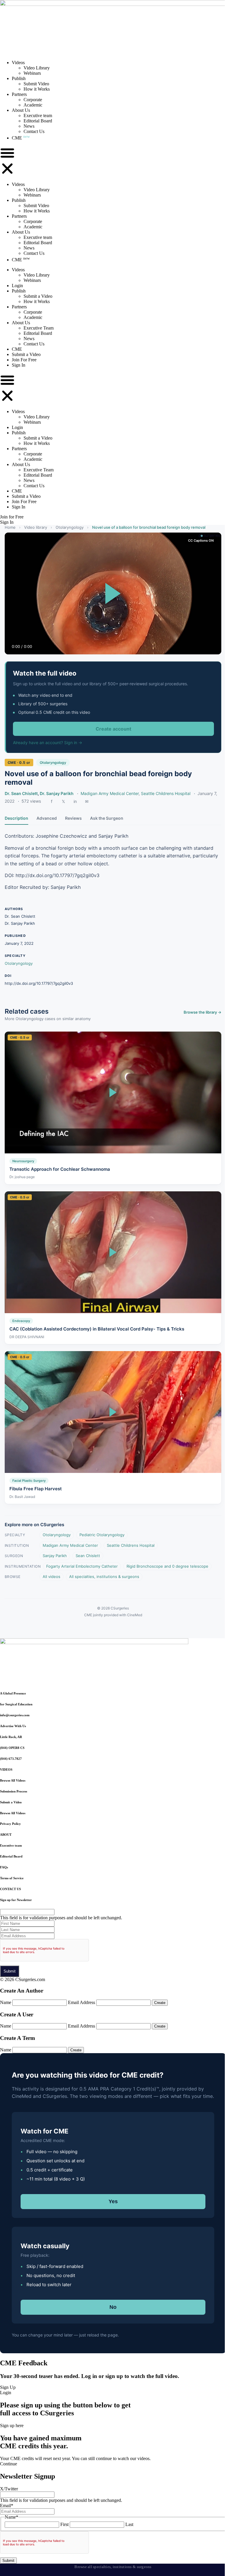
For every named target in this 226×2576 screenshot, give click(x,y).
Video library (36, 527)
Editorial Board (38, 121)
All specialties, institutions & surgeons (104, 1576)
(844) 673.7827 (11, 1759)
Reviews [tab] (73, 818)
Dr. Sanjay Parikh (57, 793)
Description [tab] (16, 818)
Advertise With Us (13, 1726)
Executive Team (39, 328)
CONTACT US (10, 1889)
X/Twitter (9, 2489)
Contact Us (34, 131)
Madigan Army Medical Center (110, 793)
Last (129, 2524)
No (113, 2307)
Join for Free (12, 517)
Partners (19, 94)
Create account (113, 729)
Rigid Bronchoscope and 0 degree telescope (167, 1566)
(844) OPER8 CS (12, 1748)
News (29, 126)
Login (17, 286)
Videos (18, 63)
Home (10, 527)
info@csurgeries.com (15, 1715)
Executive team (38, 115)
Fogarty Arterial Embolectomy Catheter (82, 1566)
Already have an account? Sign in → (48, 742)
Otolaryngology (70, 527)
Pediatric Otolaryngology (102, 1535)
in (75, 801)
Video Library (37, 68)
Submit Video (36, 84)
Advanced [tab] (47, 818)
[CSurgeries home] (113, 4)
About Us (21, 110)
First (64, 2524)
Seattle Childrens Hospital (166, 793)
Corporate (33, 100)
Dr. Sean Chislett (21, 793)
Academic (33, 105)
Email (7, 2506)
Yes (113, 2201)
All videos (51, 1576)
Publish (19, 78)
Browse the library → (202, 1012)
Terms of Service (12, 1878)
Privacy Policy (10, 1824)
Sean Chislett (88, 1556)
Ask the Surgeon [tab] (107, 818)
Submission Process (14, 1791)
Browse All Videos (13, 1780)
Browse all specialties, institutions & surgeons (113, 2567)
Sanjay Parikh (55, 1556)
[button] (7, 161)
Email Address (82, 2002)
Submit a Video (38, 296)
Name (6, 2002)
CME (21, 138)
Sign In (19, 365)
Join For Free (24, 360)
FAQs (4, 1867)
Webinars (32, 73)
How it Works (37, 89)
